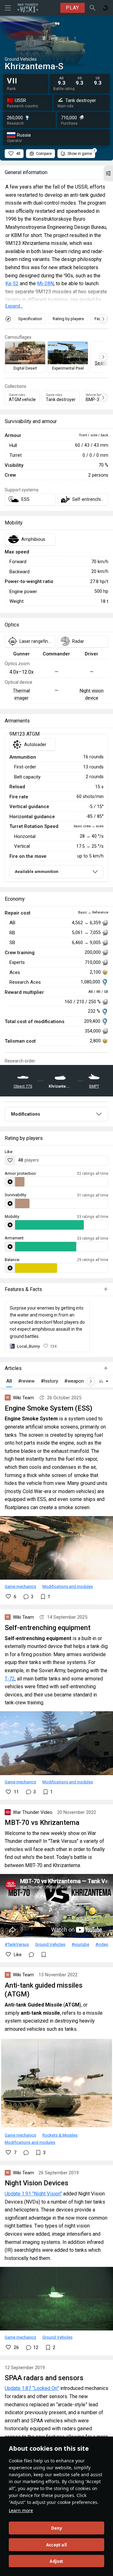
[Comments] (31, 1955)
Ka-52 (12, 283)
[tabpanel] (56, 808)
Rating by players (68, 319)
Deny (57, 2528)
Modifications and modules (68, 1586)
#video (102, 1944)
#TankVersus (17, 1944)
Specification (30, 319)
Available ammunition (37, 872)
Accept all (56, 2545)
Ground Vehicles (50, 1944)
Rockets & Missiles (60, 2135)
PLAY (73, 8)
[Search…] (93, 8)
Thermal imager (21, 694)
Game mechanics (20, 1586)
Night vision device (91, 694)
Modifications (26, 1114)
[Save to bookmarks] (44, 1955)
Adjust (56, 2561)
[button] (108, 173)
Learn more (21, 2510)
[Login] (105, 8)
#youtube (80, 1944)
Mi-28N (45, 283)
